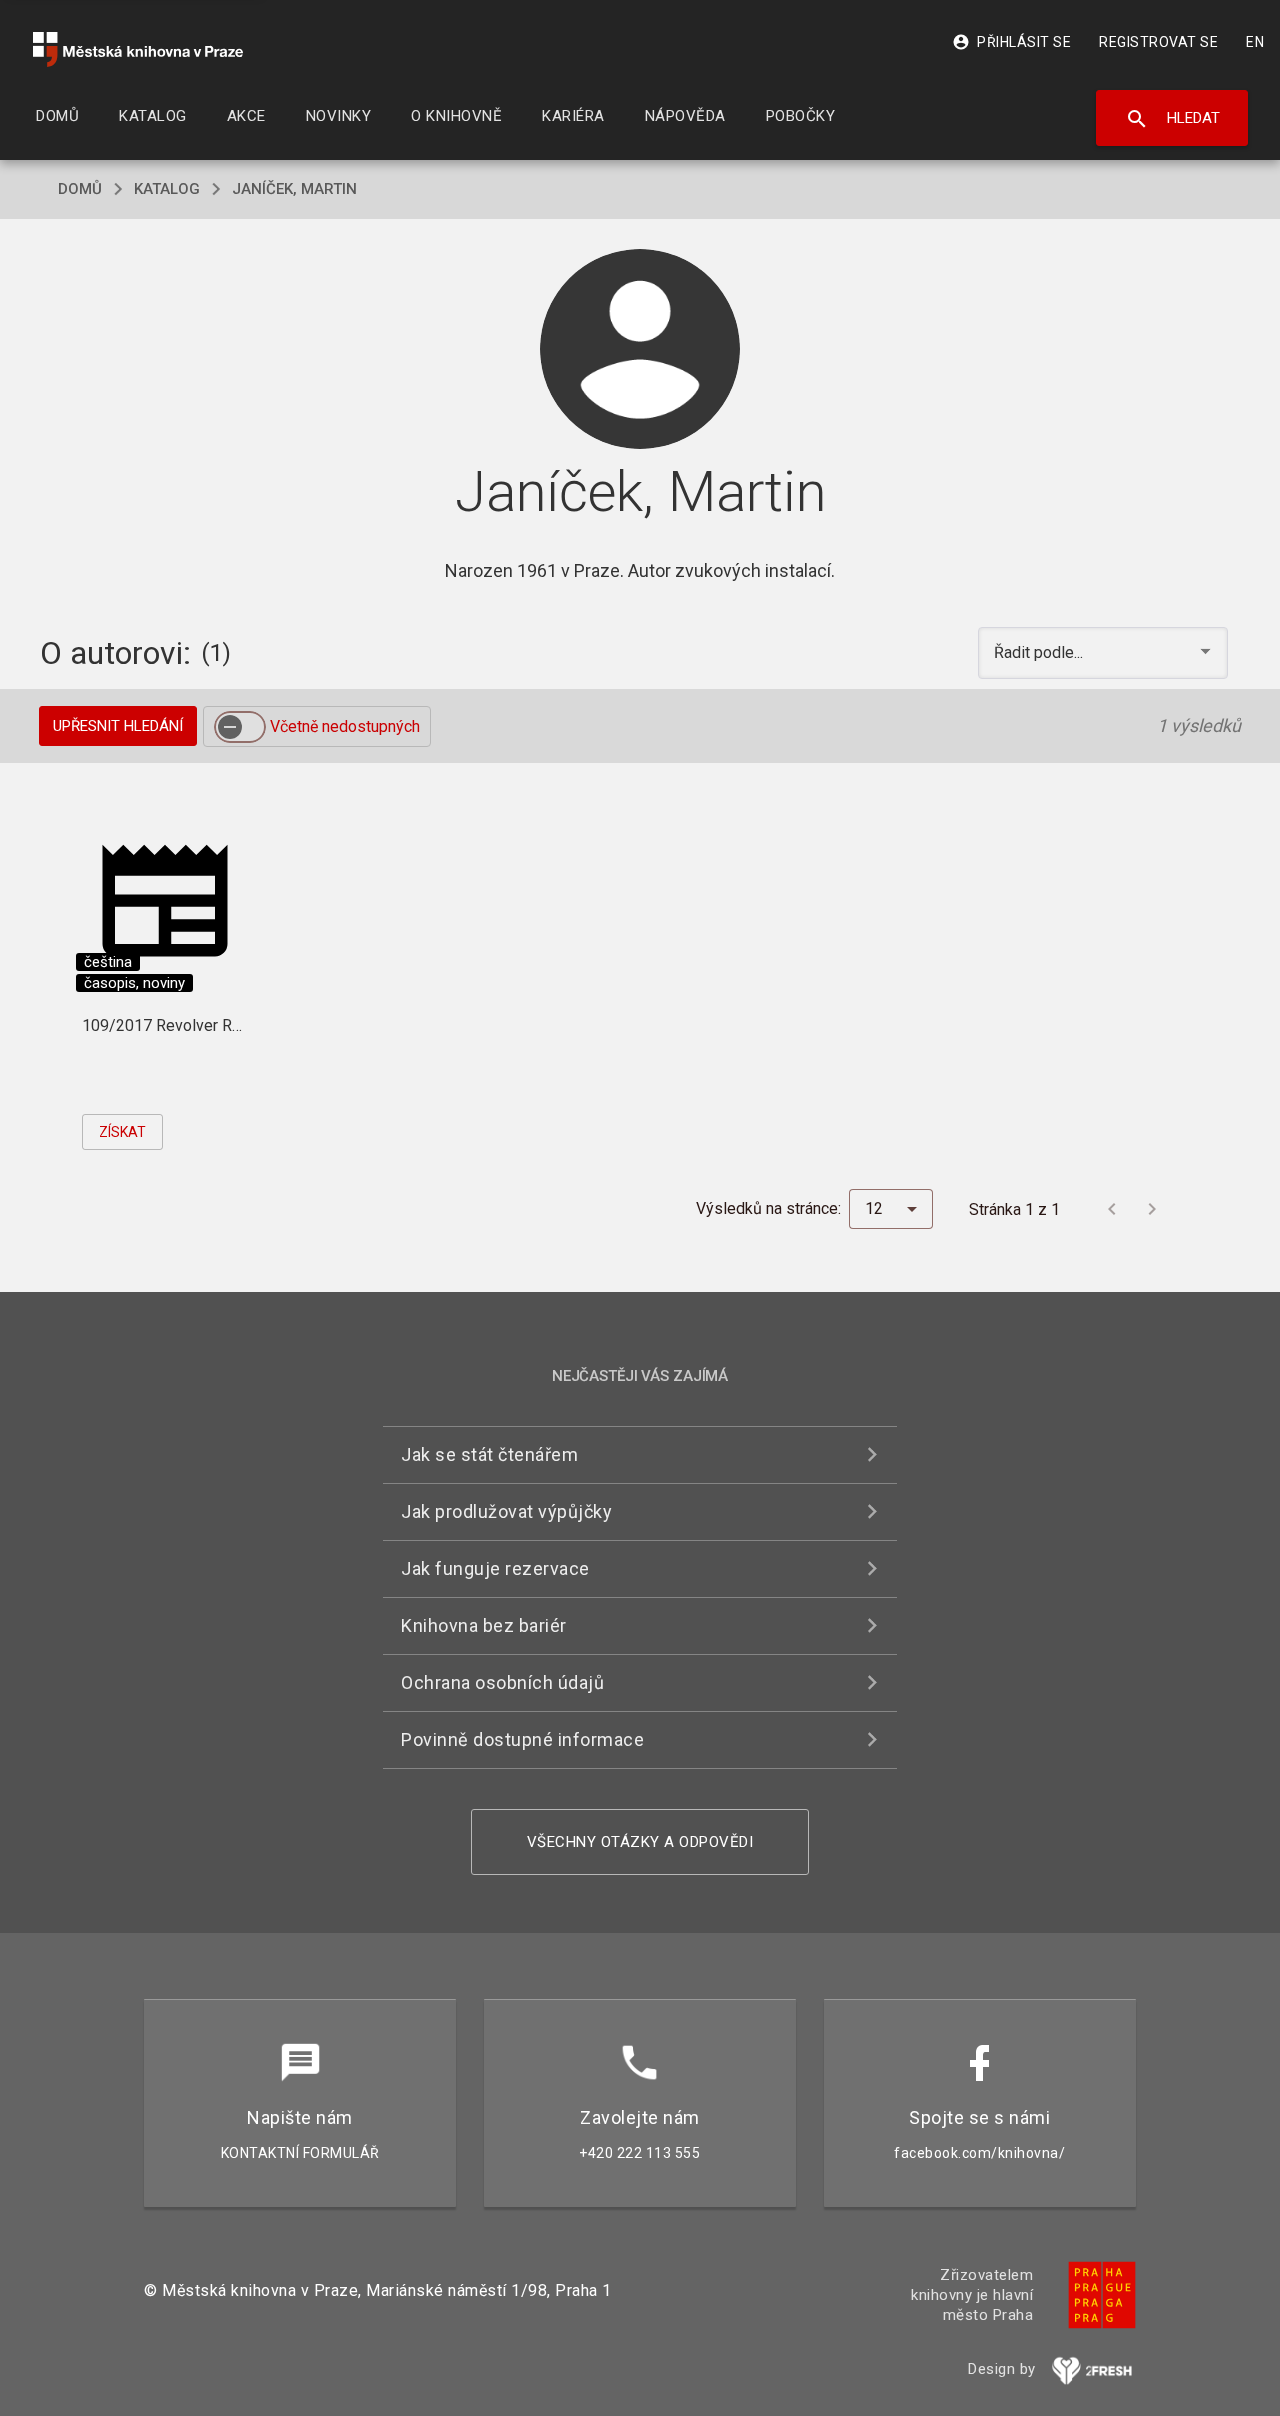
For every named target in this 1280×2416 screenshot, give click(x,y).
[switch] (240, 727)
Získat (122, 1132)
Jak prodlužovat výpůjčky (506, 1511)
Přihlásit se (1011, 42)
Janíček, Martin (294, 189)
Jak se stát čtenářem (489, 1454)
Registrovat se (1158, 42)
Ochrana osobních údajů (502, 1682)
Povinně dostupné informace (522, 1739)
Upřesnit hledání (118, 726)
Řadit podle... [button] (1040, 652)
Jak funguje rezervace (495, 1568)
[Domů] (138, 49)
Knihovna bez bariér (484, 1625)
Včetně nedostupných (345, 726)
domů (80, 189)
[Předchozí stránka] (1112, 1209)
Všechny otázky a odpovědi (640, 1842)
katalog (167, 189)
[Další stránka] (1152, 1209)
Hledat (1172, 119)
